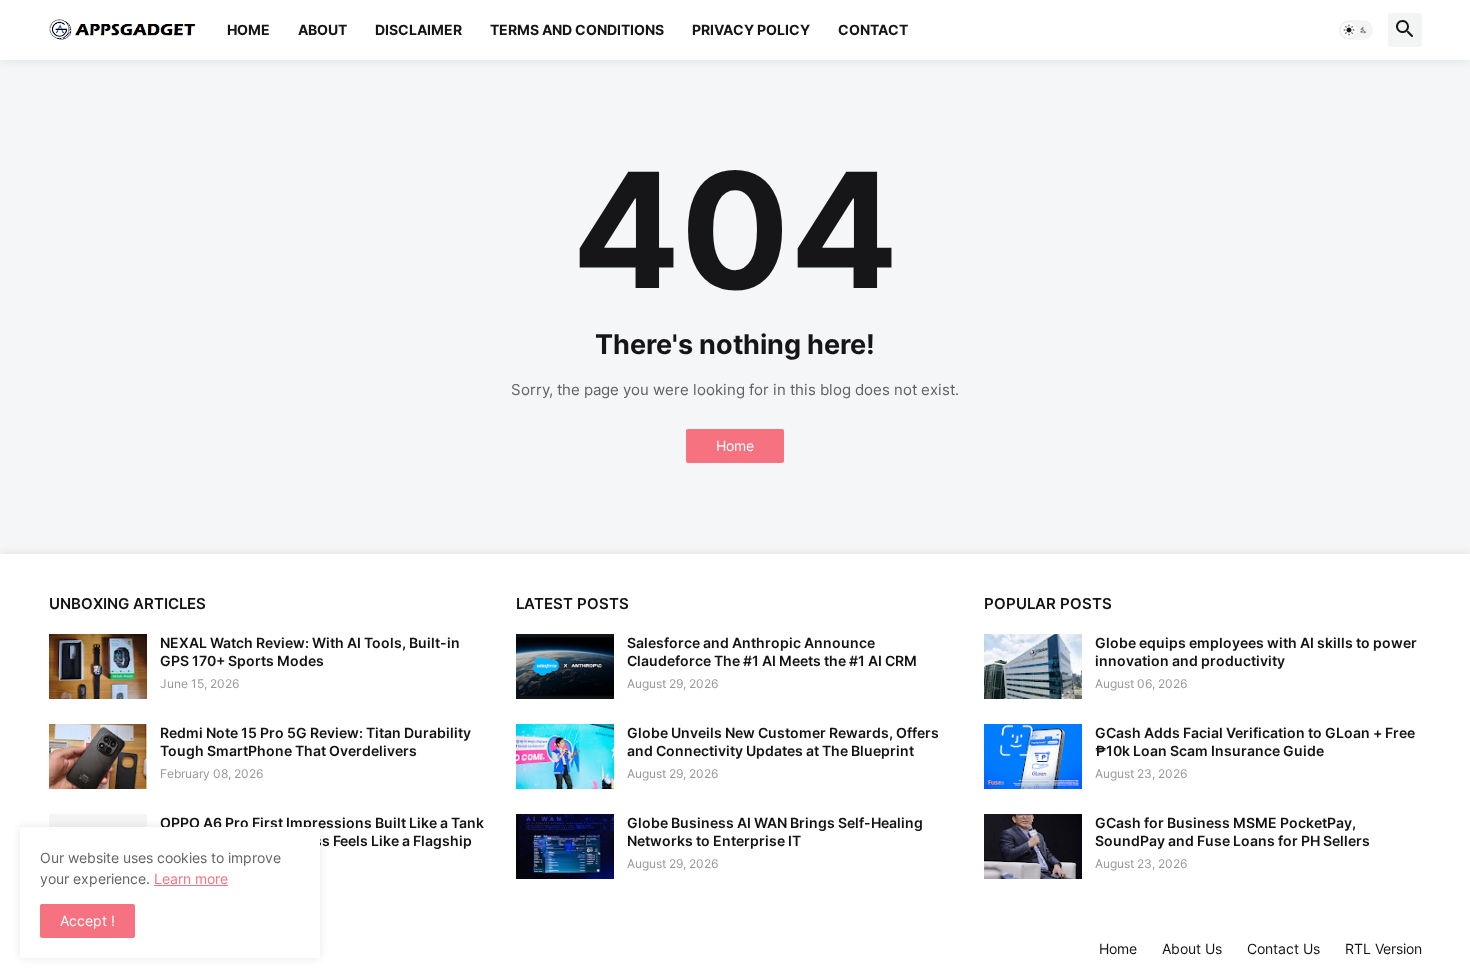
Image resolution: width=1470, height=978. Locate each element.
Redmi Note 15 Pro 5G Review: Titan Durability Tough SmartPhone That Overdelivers (315, 741)
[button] (1356, 30)
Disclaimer (418, 29)
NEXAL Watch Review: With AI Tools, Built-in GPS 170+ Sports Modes (310, 651)
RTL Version (1383, 948)
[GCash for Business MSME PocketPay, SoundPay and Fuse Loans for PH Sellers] (1033, 846)
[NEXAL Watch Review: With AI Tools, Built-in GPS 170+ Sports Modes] (98, 666)
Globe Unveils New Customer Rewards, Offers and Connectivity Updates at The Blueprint (783, 741)
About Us (1192, 948)
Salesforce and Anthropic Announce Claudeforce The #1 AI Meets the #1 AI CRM (772, 651)
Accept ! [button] (87, 920)
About (322, 29)
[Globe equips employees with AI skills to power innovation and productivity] (1033, 666)
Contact (873, 29)
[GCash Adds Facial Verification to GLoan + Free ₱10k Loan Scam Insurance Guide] (1033, 756)
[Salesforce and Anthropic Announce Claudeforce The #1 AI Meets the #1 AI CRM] (565, 666)
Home (248, 29)
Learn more (191, 878)
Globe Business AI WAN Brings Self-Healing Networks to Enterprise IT (775, 831)
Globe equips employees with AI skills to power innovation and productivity (1256, 651)
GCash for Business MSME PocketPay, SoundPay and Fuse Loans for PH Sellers (1232, 831)
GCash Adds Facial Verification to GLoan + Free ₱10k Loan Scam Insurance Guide (1255, 741)
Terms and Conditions (577, 29)
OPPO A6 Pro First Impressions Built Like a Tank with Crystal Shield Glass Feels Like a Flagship (322, 831)
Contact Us (1283, 948)
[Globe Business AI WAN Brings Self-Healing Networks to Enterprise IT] (565, 846)
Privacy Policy (751, 29)
